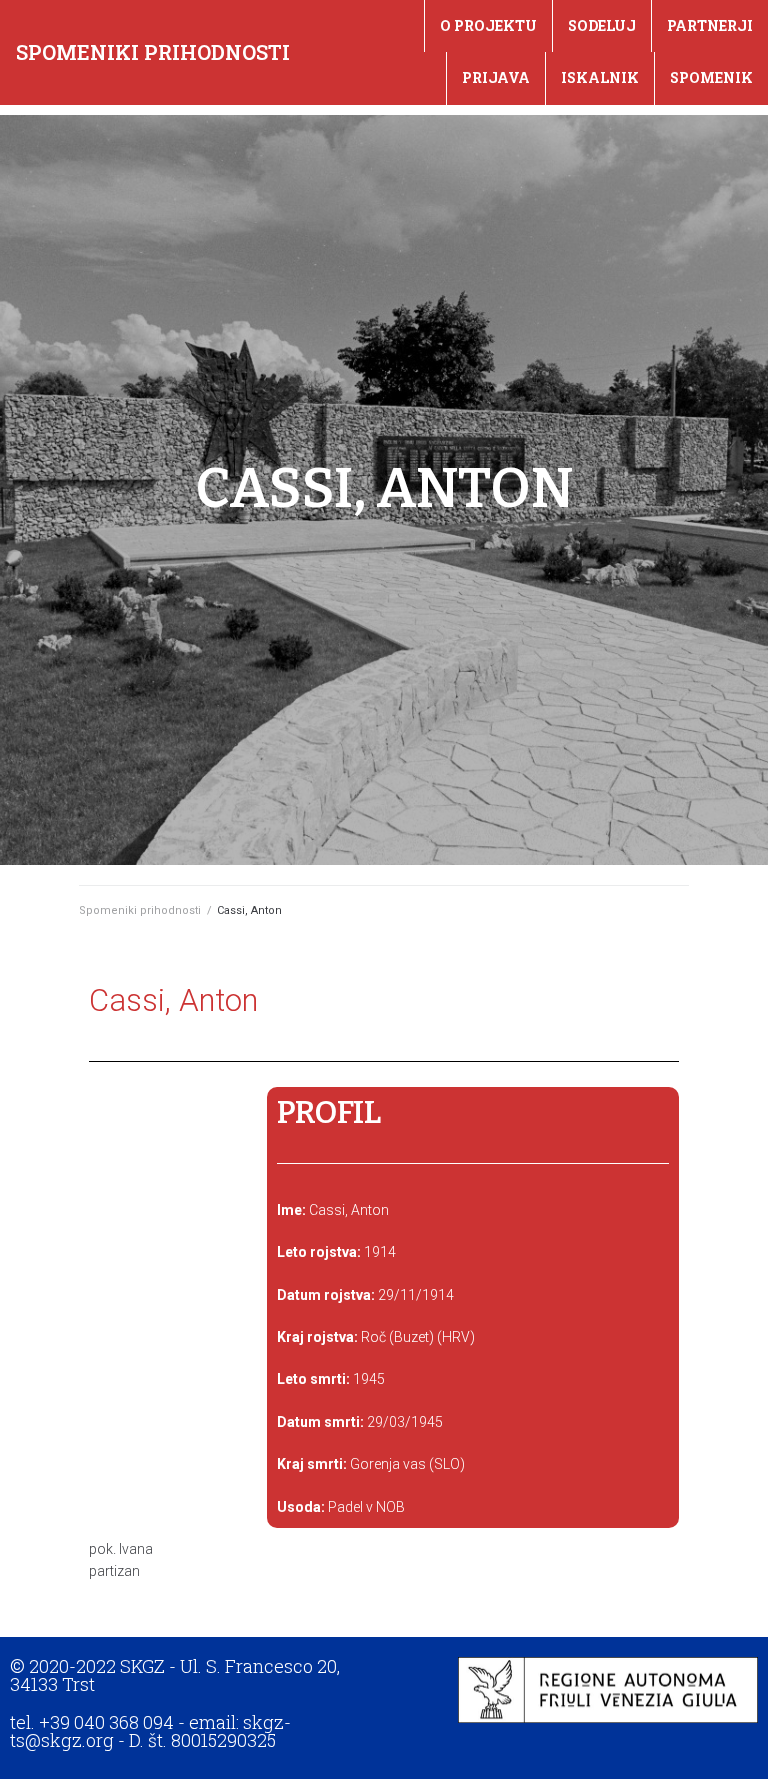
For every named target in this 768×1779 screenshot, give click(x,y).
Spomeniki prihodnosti (153, 52)
